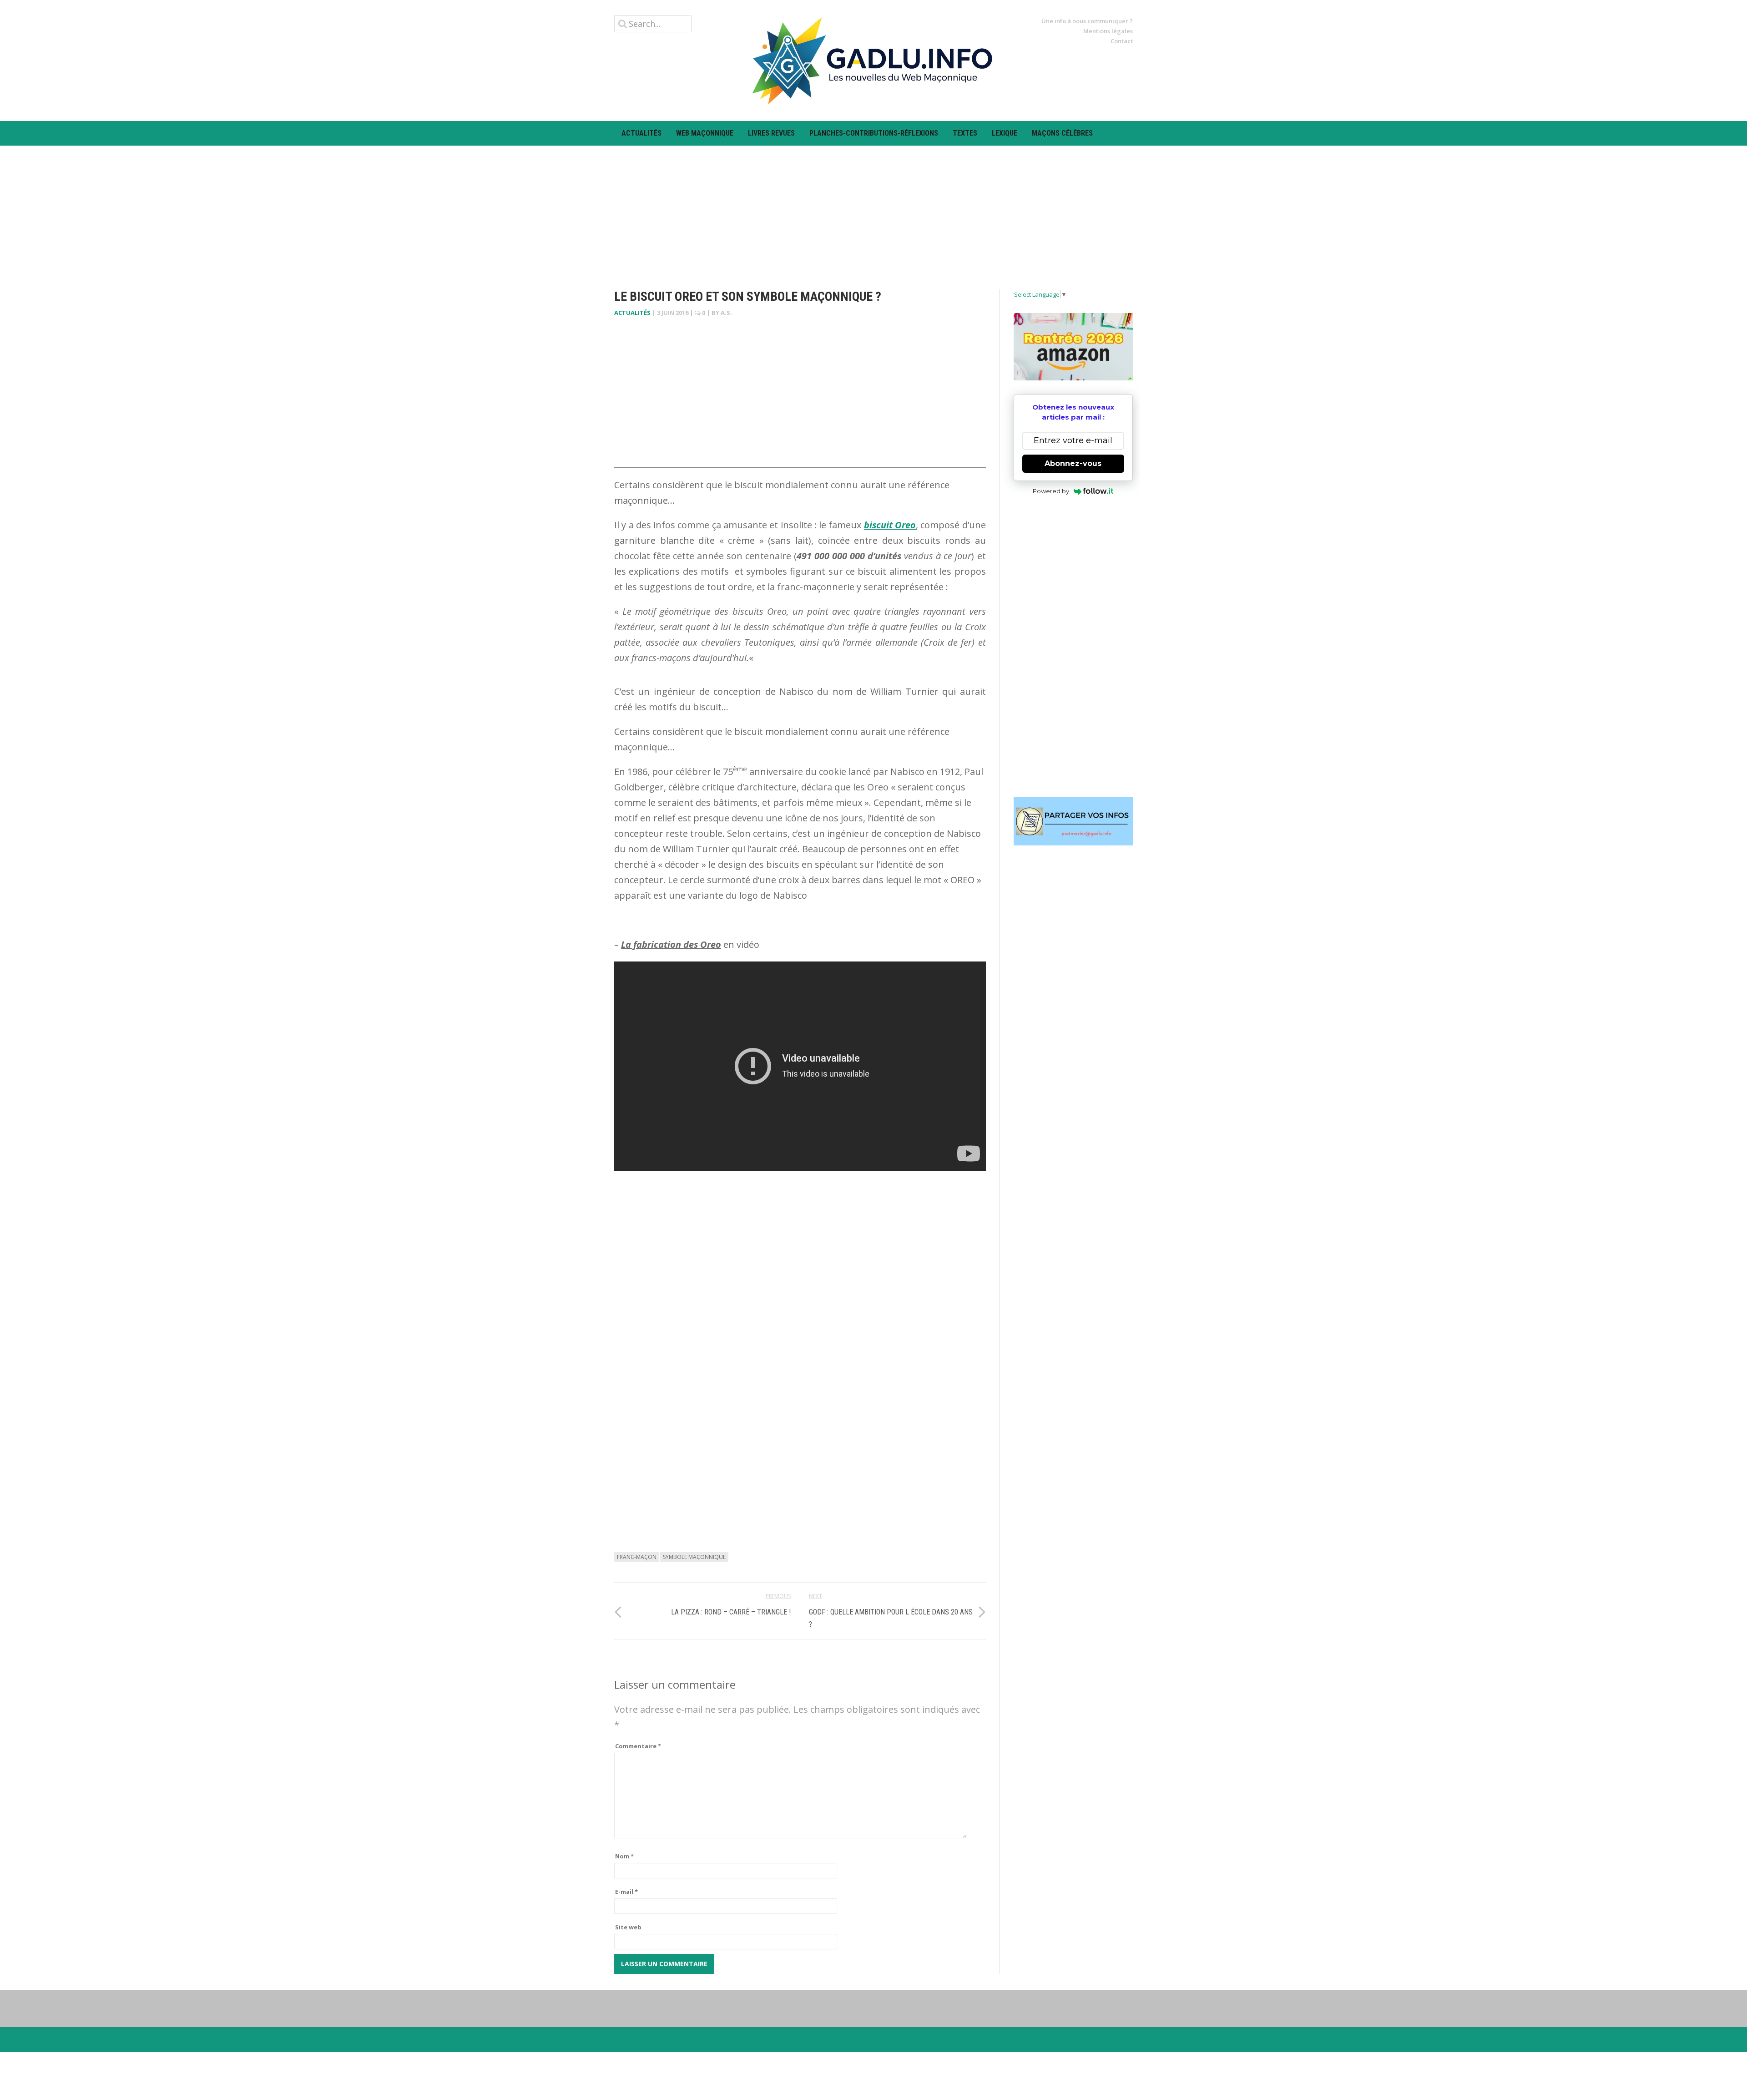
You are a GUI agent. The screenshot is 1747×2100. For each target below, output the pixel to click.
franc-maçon (637, 1557)
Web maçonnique (705, 133)
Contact (1122, 41)
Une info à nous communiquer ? (1087, 21)
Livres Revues (771, 133)
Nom (624, 1856)
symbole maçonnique (694, 1557)
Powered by (1051, 491)
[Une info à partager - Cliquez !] (1073, 821)
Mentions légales (1108, 31)
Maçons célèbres (1062, 133)
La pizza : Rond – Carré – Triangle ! (731, 1612)
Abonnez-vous (1073, 463)
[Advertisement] (873, 209)
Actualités (641, 133)
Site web (628, 1927)
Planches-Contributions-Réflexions (874, 133)
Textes (965, 133)
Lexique (1005, 133)
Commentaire (638, 1746)
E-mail (626, 1892)
